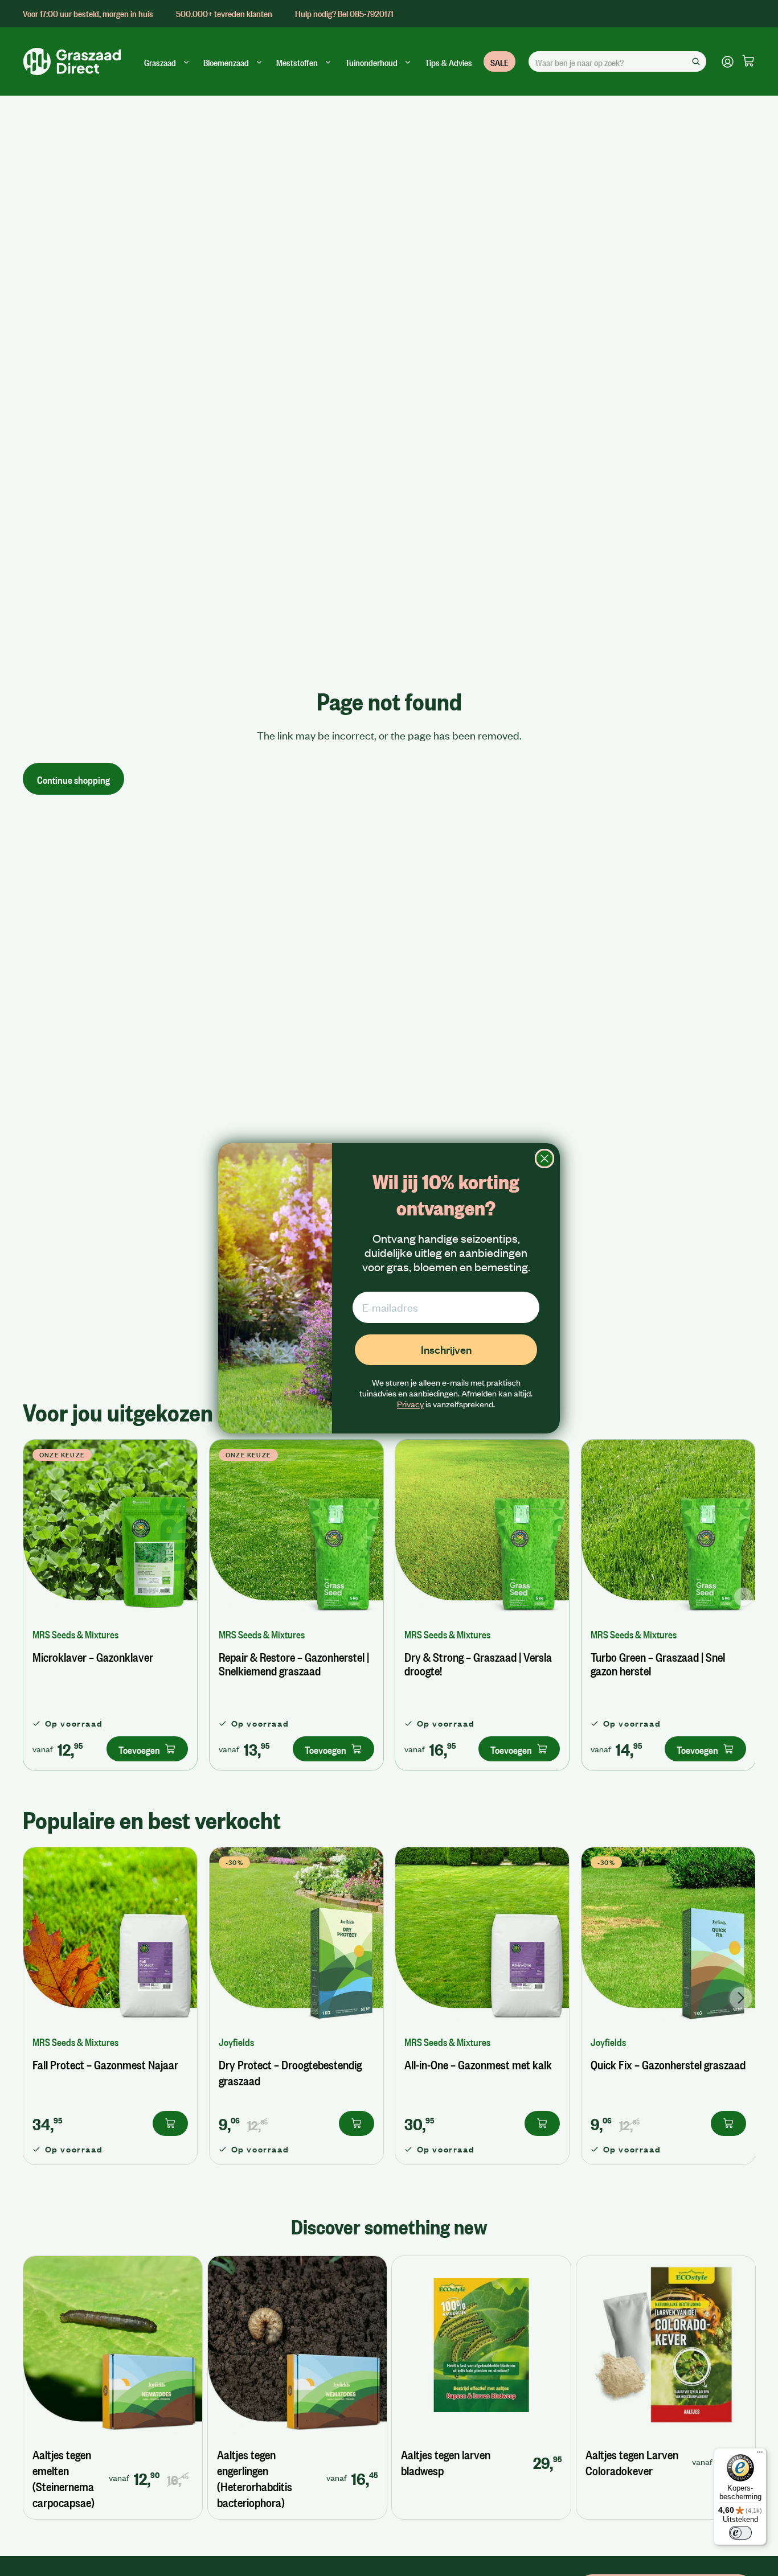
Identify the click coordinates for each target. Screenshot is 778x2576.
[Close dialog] (544, 1158)
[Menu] (760, 2455)
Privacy (410, 1404)
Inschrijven (446, 1349)
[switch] (740, 2533)
